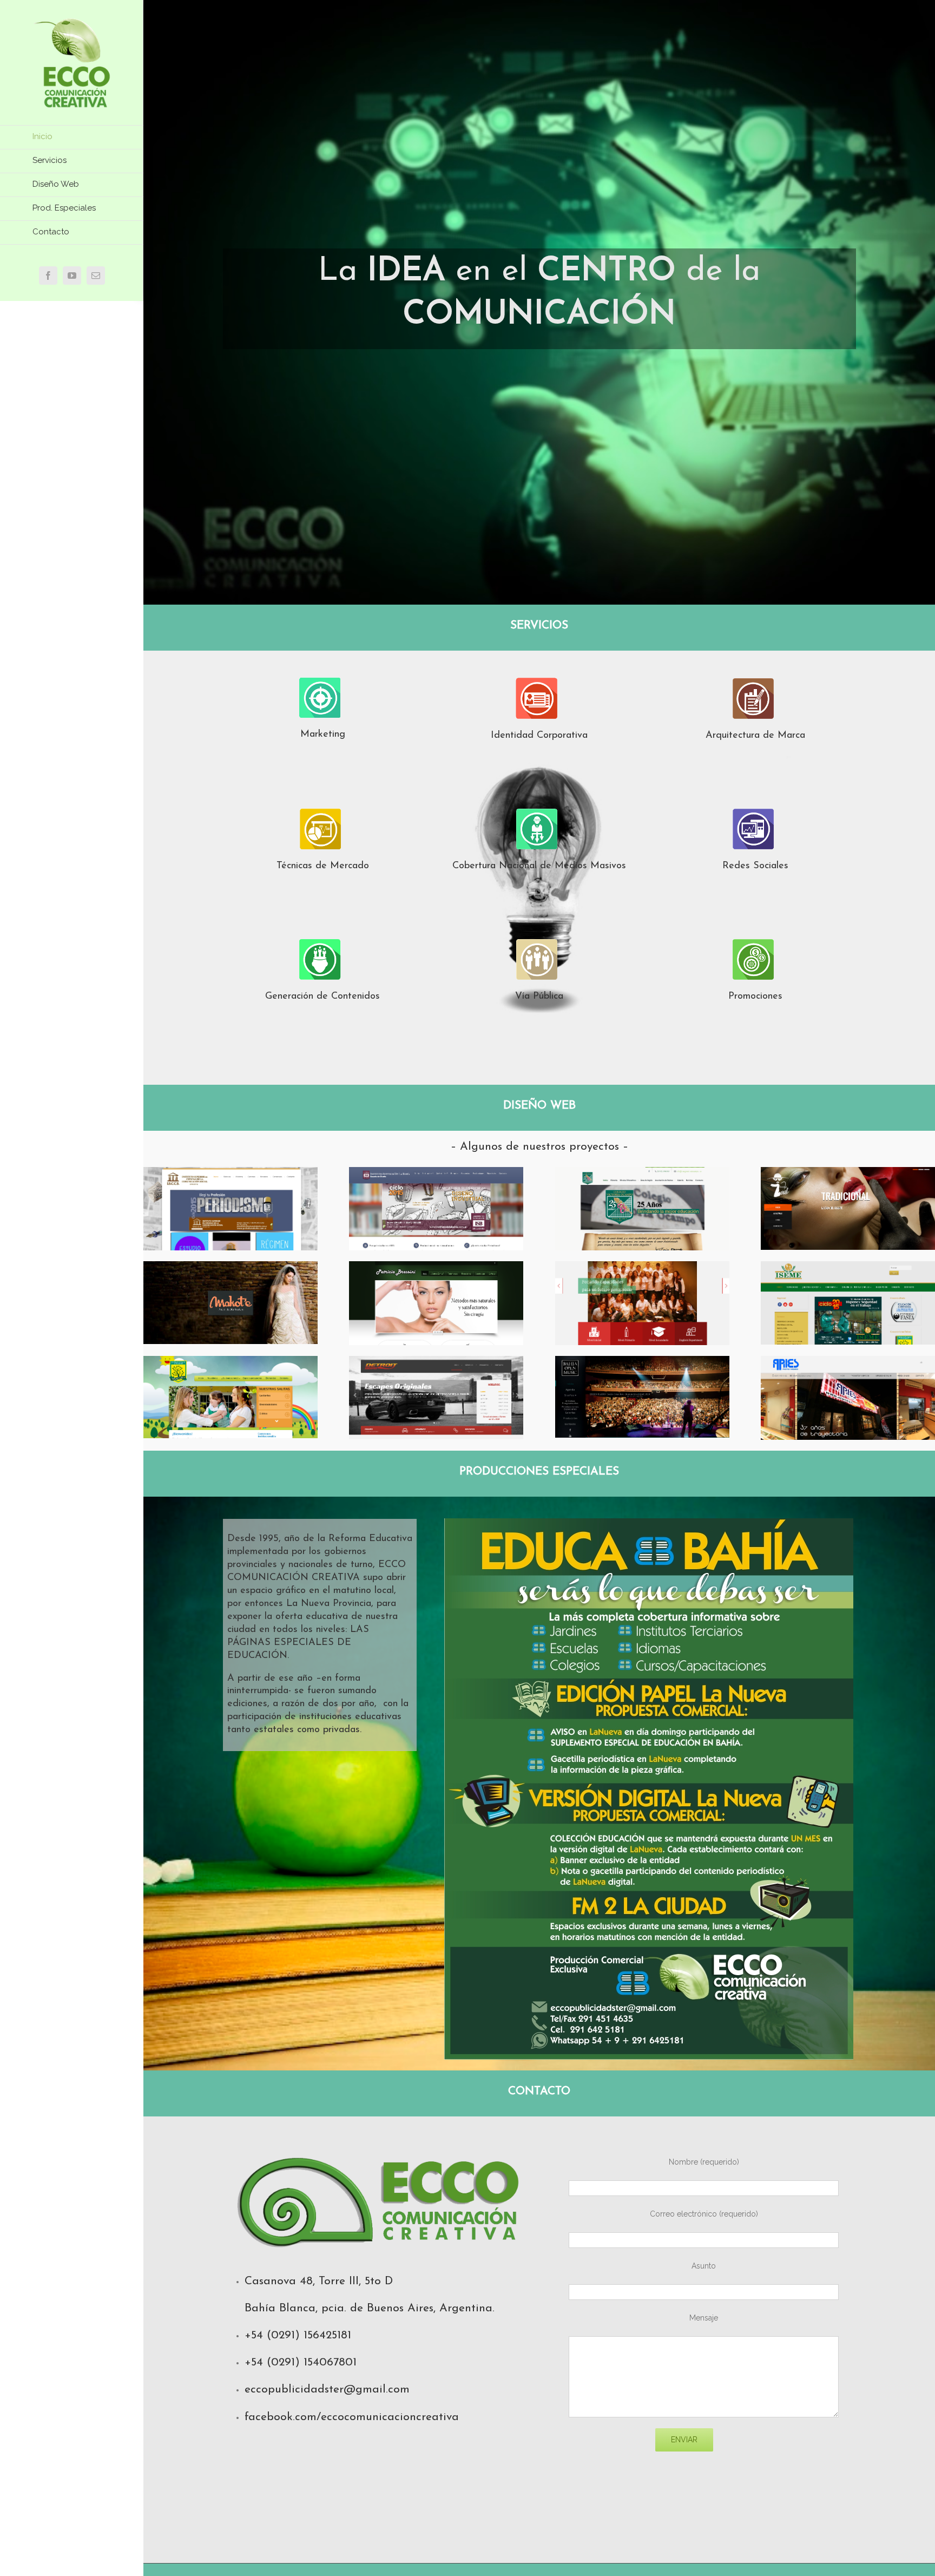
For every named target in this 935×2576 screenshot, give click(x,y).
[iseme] (848, 1268)
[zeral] (848, 1174)
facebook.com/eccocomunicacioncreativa (352, 2417)
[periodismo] (231, 1174)
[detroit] (436, 1363)
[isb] (436, 1174)
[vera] (642, 1268)
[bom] (642, 1363)
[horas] (231, 1363)
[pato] (436, 1268)
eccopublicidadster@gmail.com (327, 2390)
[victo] (642, 1174)
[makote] (231, 1268)
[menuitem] (72, 137)
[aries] (848, 1363)
